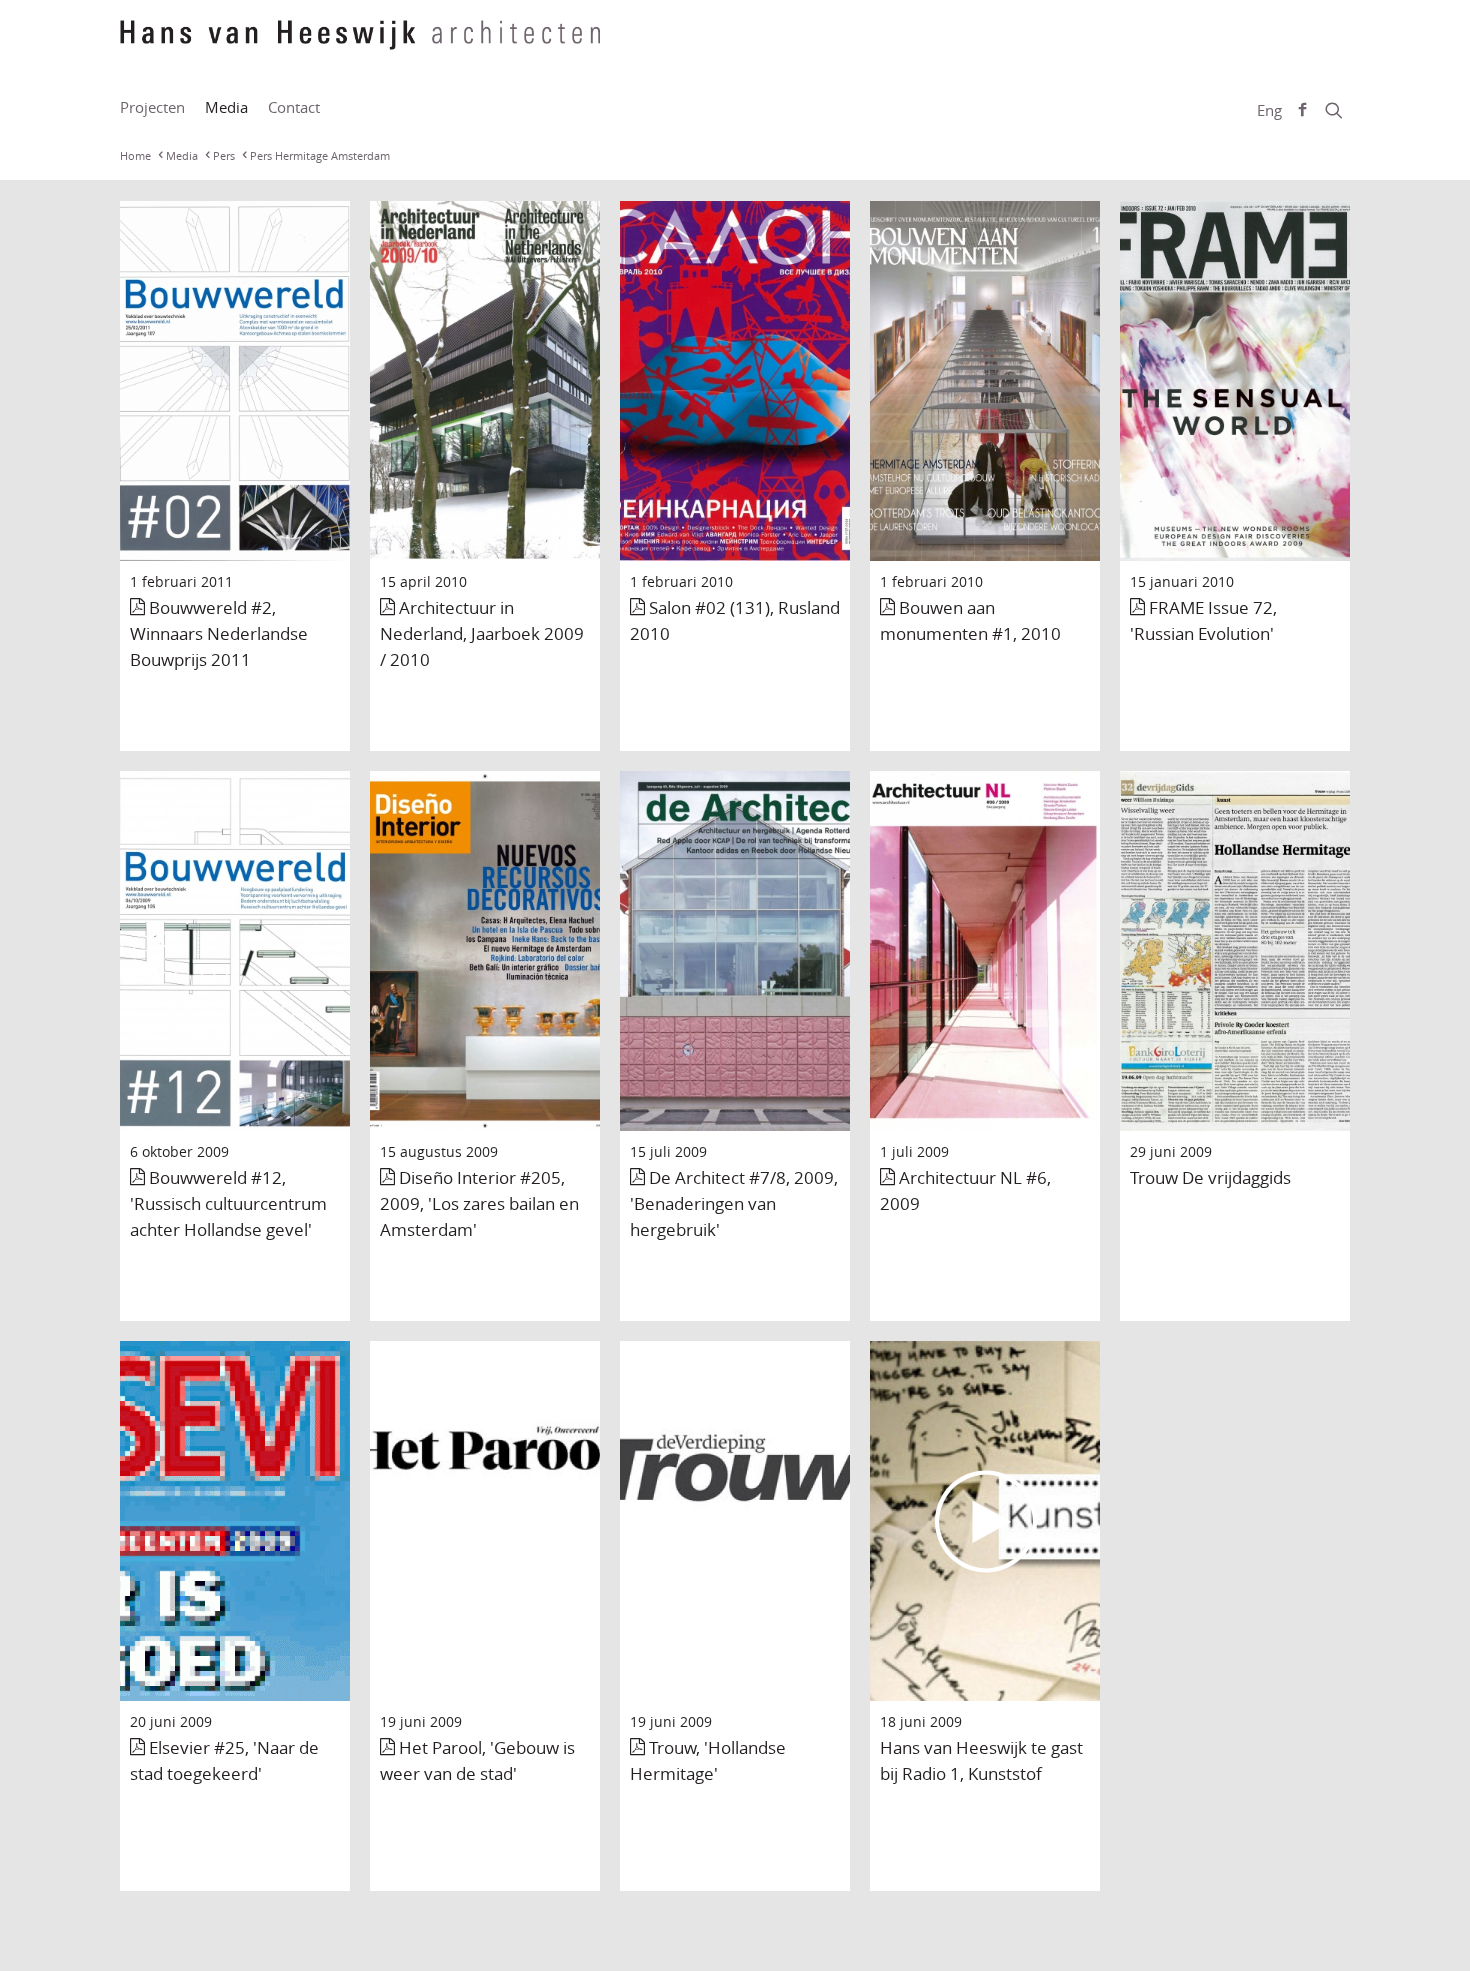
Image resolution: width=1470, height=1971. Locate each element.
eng (1269, 110)
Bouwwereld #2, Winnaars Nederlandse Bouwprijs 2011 (219, 633)
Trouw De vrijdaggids (1210, 1177)
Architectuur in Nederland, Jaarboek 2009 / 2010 (482, 633)
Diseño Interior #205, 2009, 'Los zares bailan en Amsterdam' (479, 1203)
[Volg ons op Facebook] (1302, 110)
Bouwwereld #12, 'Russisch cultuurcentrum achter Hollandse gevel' (228, 1203)
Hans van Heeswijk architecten (360, 45)
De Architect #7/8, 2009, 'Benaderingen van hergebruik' (734, 1203)
